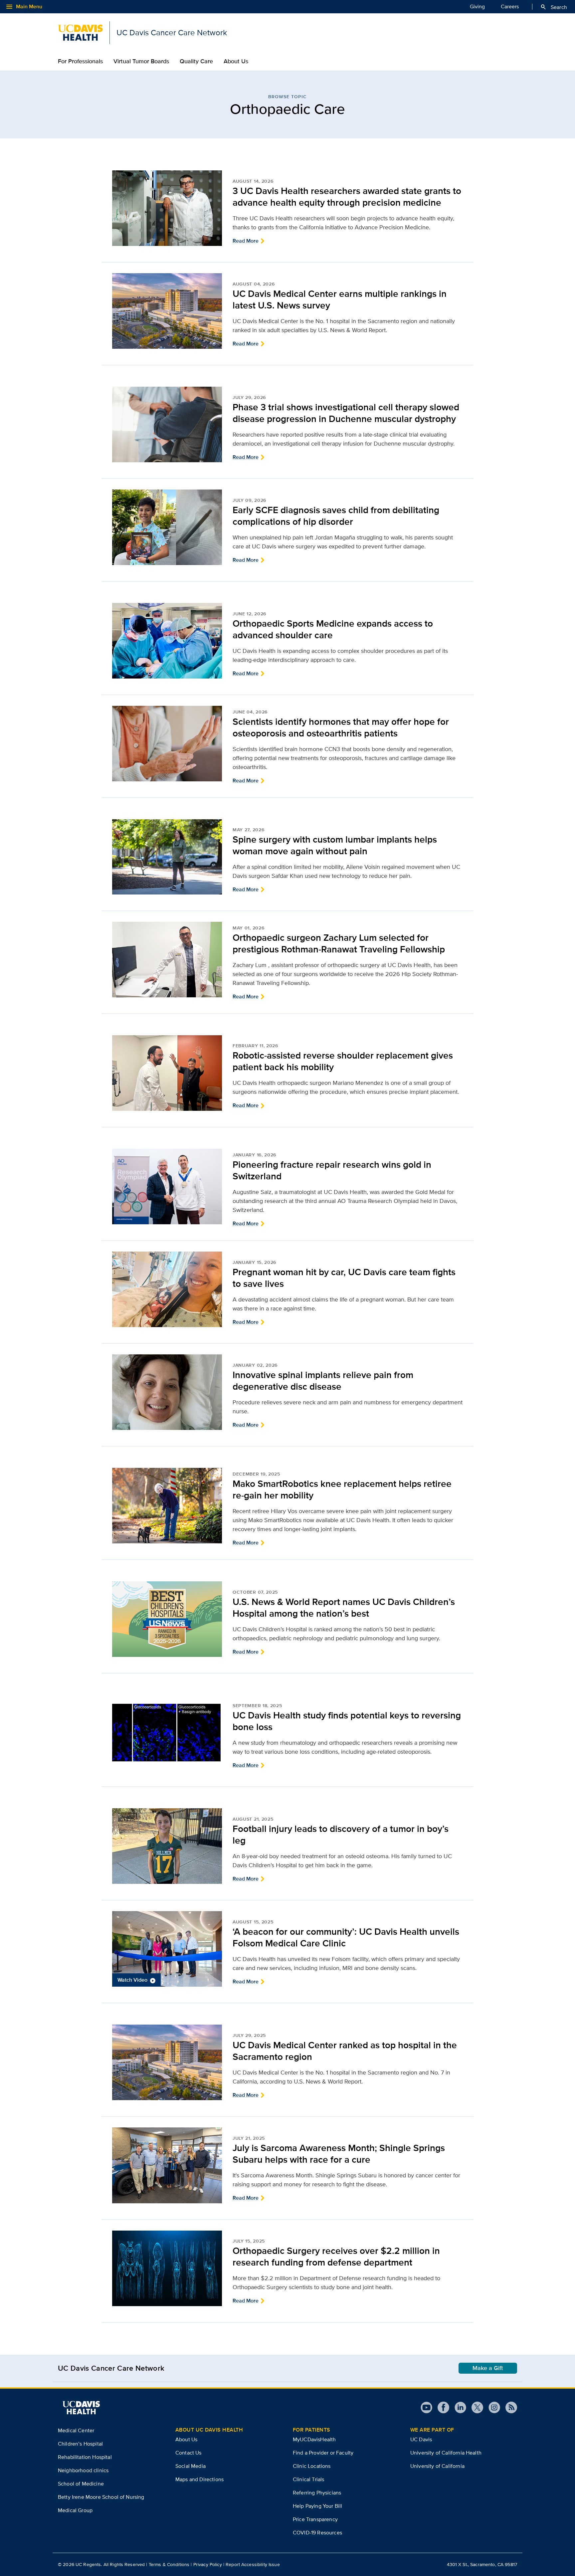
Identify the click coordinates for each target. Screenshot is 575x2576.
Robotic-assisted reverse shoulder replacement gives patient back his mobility (343, 1061)
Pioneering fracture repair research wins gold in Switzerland (332, 1170)
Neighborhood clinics (83, 2470)
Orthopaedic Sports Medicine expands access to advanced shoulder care (333, 629)
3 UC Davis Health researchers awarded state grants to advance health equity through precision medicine (347, 197)
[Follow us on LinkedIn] (458, 2407)
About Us (236, 61)
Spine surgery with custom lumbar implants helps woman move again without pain (335, 845)
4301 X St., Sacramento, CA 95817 (482, 2564)
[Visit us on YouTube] (426, 2407)
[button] (167, 1949)
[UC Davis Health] (81, 2408)
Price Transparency (315, 2519)
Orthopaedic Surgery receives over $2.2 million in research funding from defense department (336, 2257)
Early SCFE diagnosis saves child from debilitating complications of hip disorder (336, 516)
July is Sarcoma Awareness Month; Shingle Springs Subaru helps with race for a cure (339, 2154)
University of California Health (446, 2453)
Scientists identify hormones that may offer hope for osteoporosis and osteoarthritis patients (341, 727)
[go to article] (167, 208)
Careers (510, 6)
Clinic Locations (312, 2466)
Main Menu (24, 7)
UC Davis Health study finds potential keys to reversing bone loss (347, 1721)
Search (554, 7)
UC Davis (421, 2439)
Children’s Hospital (80, 2444)
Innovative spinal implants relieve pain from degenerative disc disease (323, 1381)
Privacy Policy (208, 2564)
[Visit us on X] (475, 2407)
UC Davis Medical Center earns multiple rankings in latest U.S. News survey (340, 299)
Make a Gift (488, 2368)
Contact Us (189, 2453)
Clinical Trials (308, 2479)
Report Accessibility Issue (253, 2564)
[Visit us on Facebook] (441, 2407)
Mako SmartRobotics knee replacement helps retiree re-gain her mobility (342, 1489)
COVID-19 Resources (317, 2533)
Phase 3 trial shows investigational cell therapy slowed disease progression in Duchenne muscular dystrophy (346, 413)
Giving (477, 6)
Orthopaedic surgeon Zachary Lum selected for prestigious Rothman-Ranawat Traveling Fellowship (339, 943)
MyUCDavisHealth (314, 2439)
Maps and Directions (199, 2479)
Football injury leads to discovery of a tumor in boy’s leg (341, 1835)
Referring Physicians (317, 2493)
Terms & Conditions (169, 2564)
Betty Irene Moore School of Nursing (101, 2497)
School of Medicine (81, 2484)
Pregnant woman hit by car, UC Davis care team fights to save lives (344, 1278)
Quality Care (196, 61)
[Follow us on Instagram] (492, 2407)
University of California (437, 2466)
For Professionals (80, 61)
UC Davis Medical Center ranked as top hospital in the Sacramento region (345, 2051)
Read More (246, 241)
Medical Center (76, 2430)
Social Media (191, 2466)
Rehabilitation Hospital (85, 2457)
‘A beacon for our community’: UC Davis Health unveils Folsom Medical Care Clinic (346, 1937)
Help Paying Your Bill (317, 2506)
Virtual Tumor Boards (141, 61)
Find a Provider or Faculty (323, 2453)
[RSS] (509, 2407)
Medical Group (75, 2510)
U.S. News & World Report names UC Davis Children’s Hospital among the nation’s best (344, 1608)
